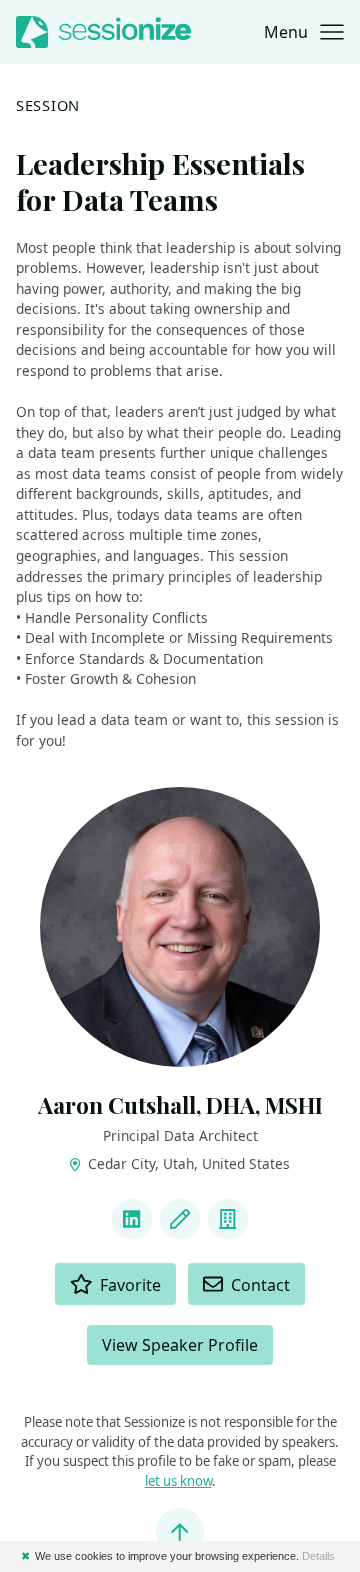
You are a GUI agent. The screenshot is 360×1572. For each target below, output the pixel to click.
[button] (304, 32)
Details (318, 1556)
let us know (178, 1481)
